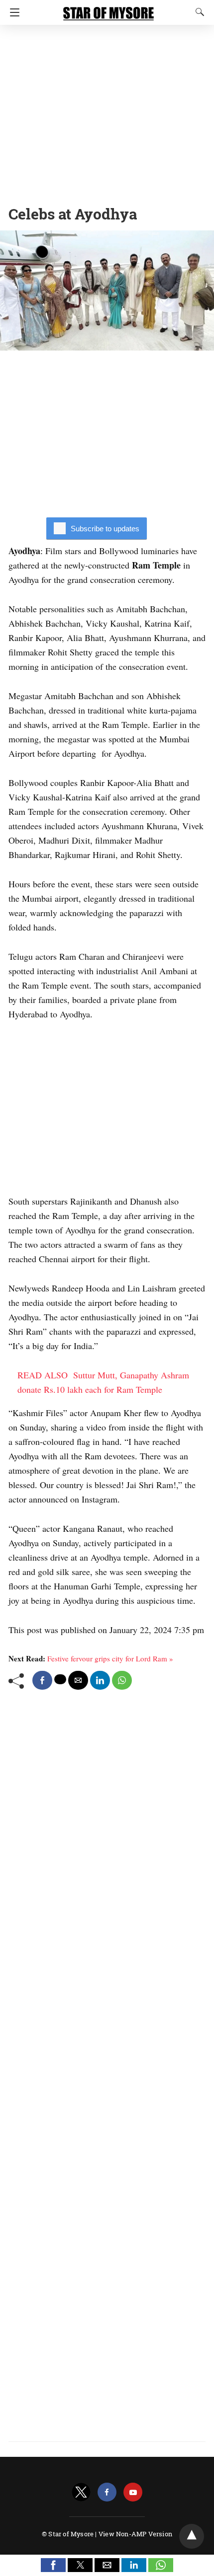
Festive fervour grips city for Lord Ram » (110, 1658)
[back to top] (192, 2536)
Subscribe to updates (105, 529)
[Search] (198, 12)
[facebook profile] (107, 2492)
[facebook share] (42, 1680)
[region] (107, 112)
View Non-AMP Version (135, 2534)
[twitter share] (60, 1679)
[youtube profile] (133, 2492)
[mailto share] (78, 1680)
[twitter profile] (81, 2492)
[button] (53, 2565)
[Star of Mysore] (108, 9)
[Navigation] (12, 12)
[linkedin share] (100, 1680)
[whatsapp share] (122, 1680)
